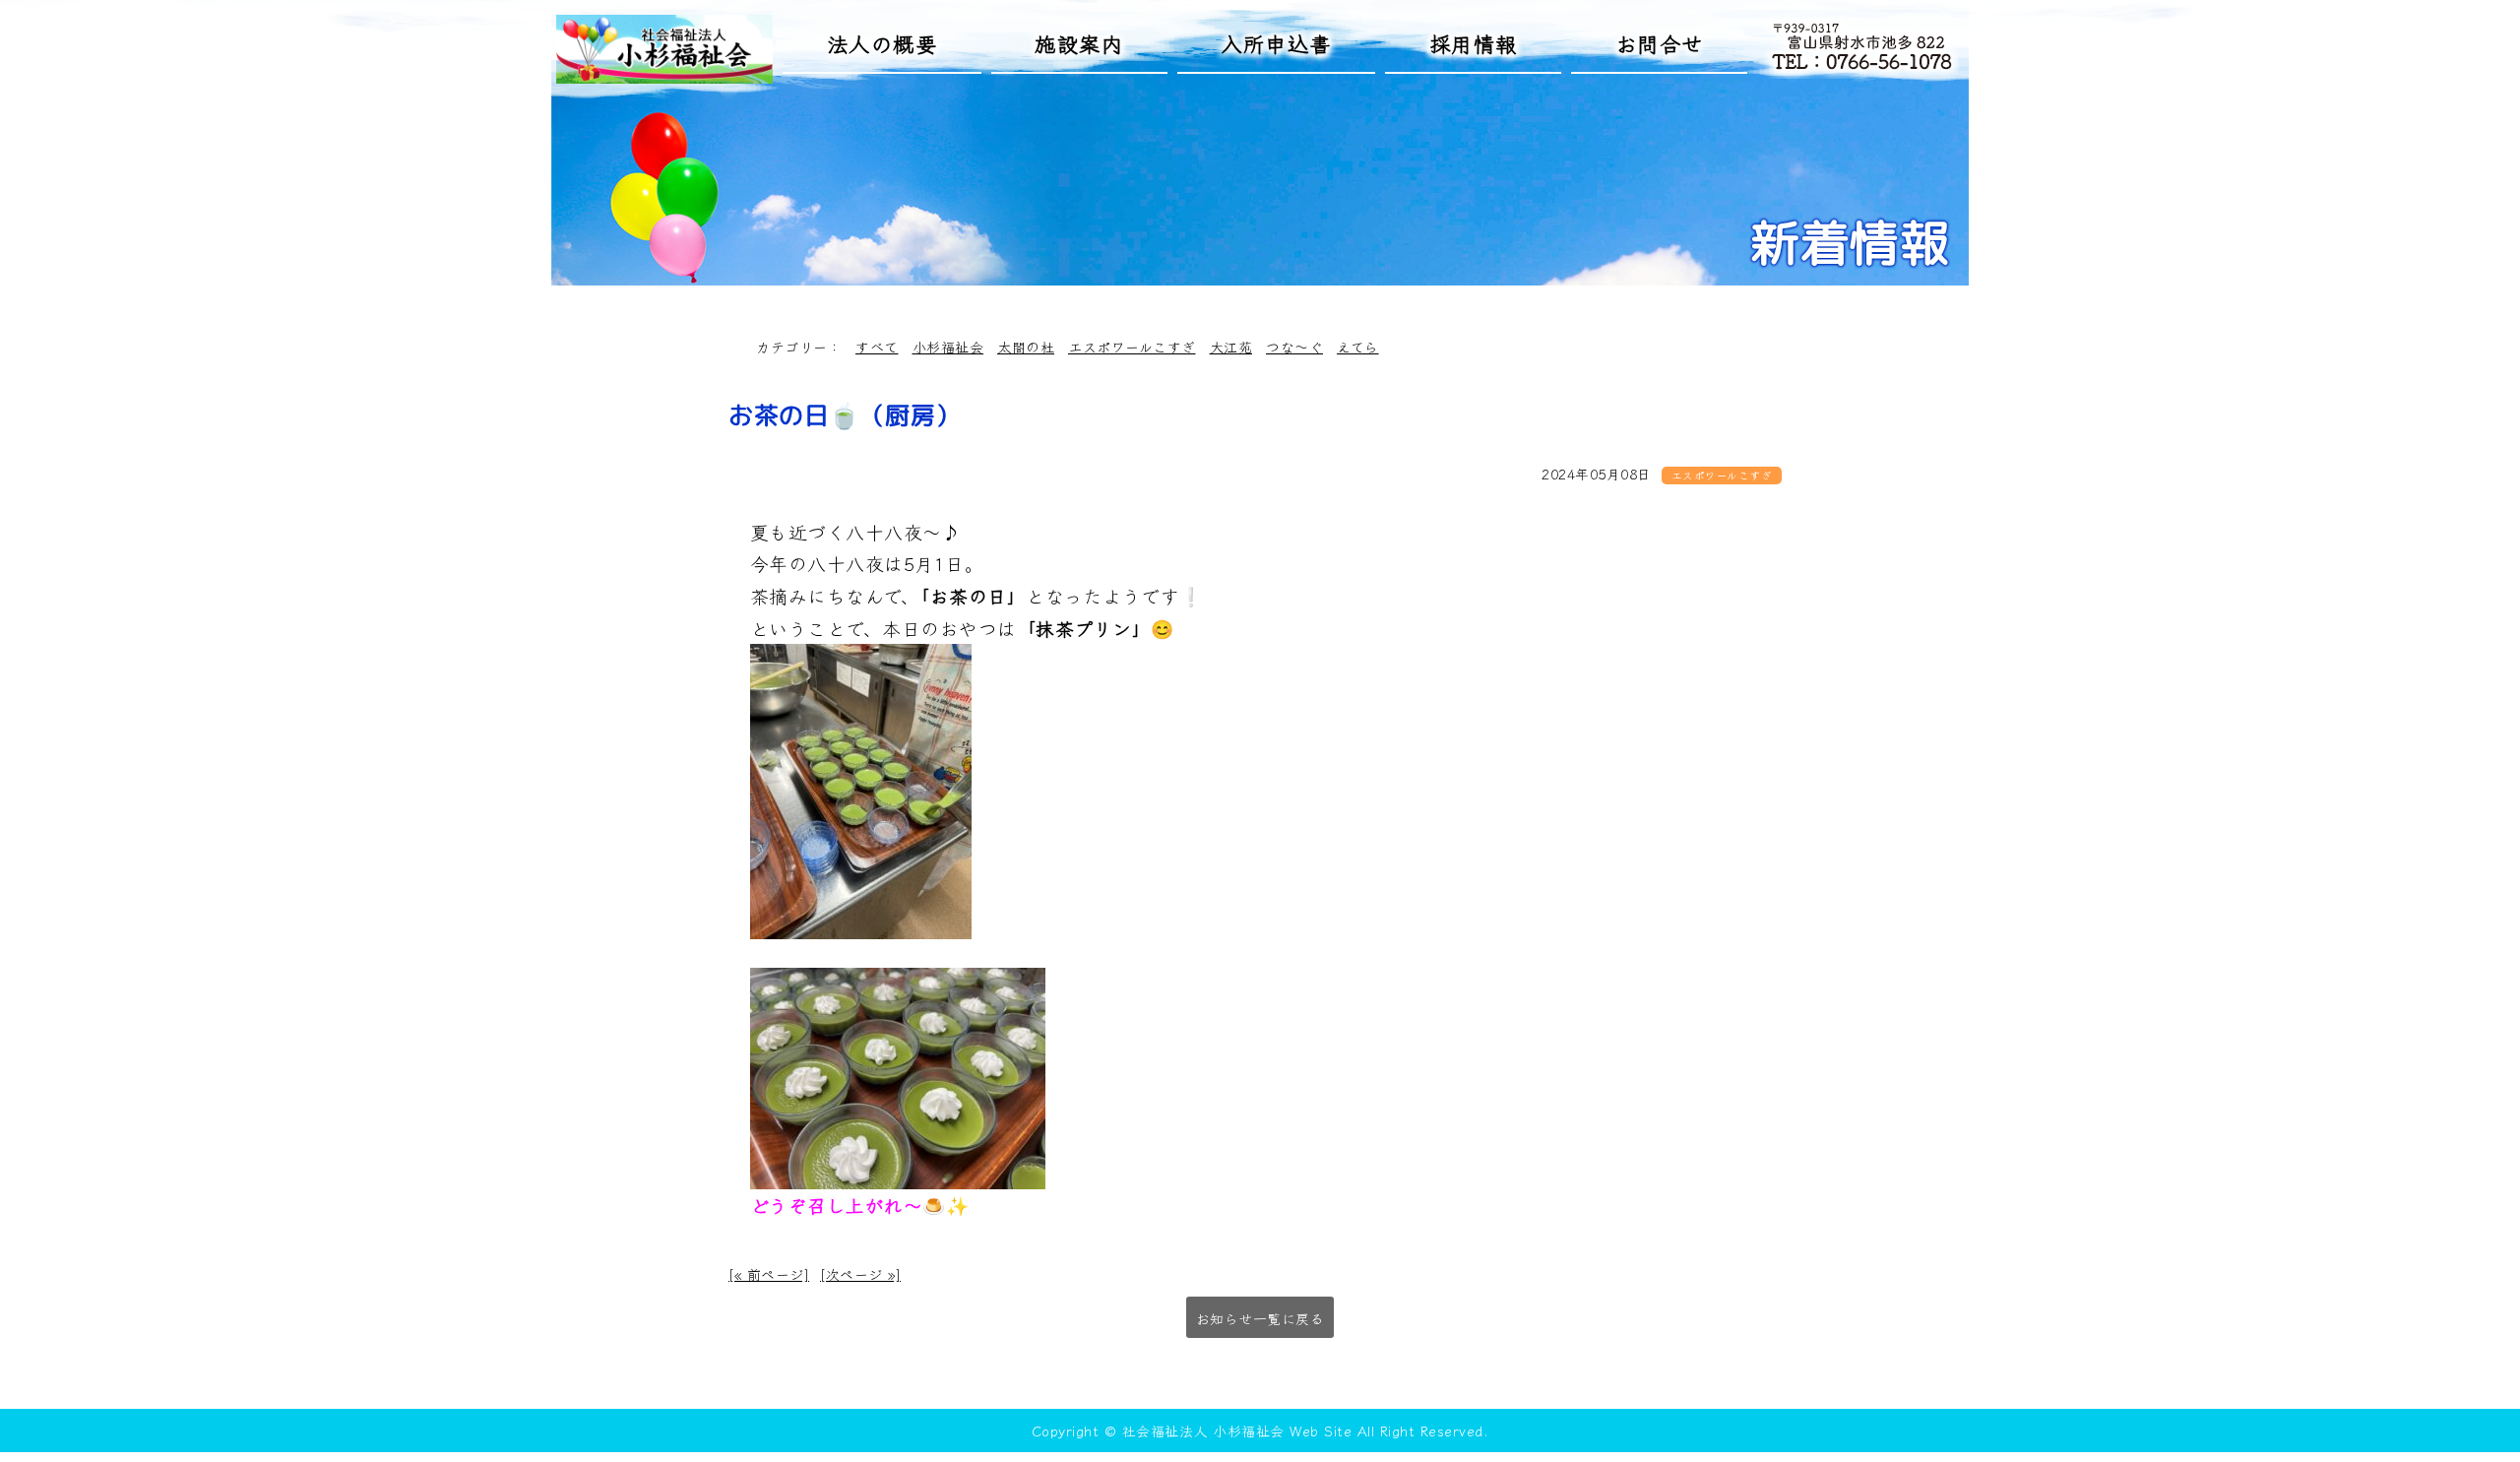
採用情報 (1474, 43)
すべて (877, 347)
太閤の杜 (1026, 347)
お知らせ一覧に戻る (1260, 1318)
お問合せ (1660, 43)
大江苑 (1231, 347)
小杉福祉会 (948, 347)
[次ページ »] (860, 1274)
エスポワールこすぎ (1132, 347)
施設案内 (1079, 43)
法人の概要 (882, 43)
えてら (1358, 347)
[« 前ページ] (769, 1274)
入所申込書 (1276, 43)
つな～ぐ (1294, 347)
